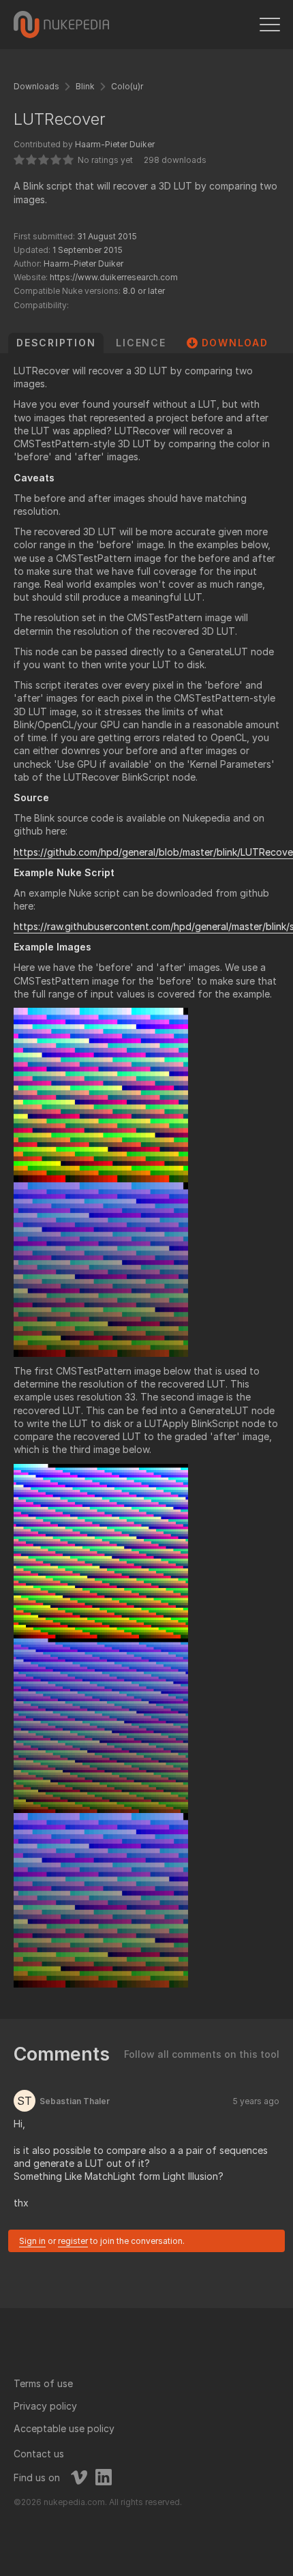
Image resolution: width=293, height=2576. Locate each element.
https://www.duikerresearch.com (114, 277)
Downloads (36, 86)
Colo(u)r (127, 86)
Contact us (39, 2454)
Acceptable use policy (64, 2428)
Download (235, 343)
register (73, 2241)
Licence (141, 343)
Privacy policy (45, 2406)
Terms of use (43, 2383)
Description (56, 343)
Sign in (32, 2241)
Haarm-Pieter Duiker (115, 144)
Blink (85, 86)
